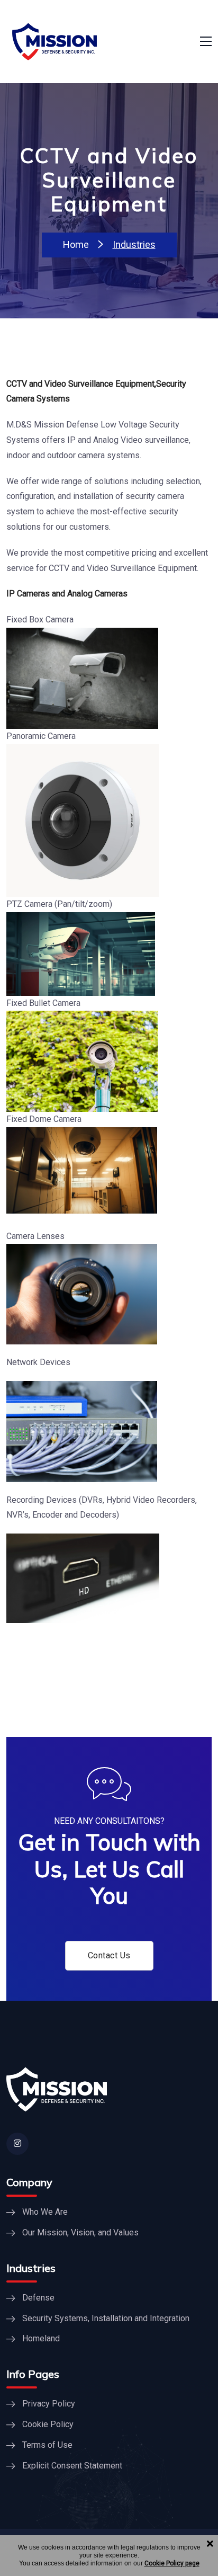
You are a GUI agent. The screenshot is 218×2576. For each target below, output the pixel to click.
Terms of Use (47, 2445)
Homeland (41, 2338)
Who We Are (45, 2212)
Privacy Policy (49, 2404)
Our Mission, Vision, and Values (80, 2232)
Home (76, 244)
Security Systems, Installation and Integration (106, 2318)
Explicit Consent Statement (72, 2466)
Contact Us (109, 1955)
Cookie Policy (48, 2424)
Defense (38, 2298)
